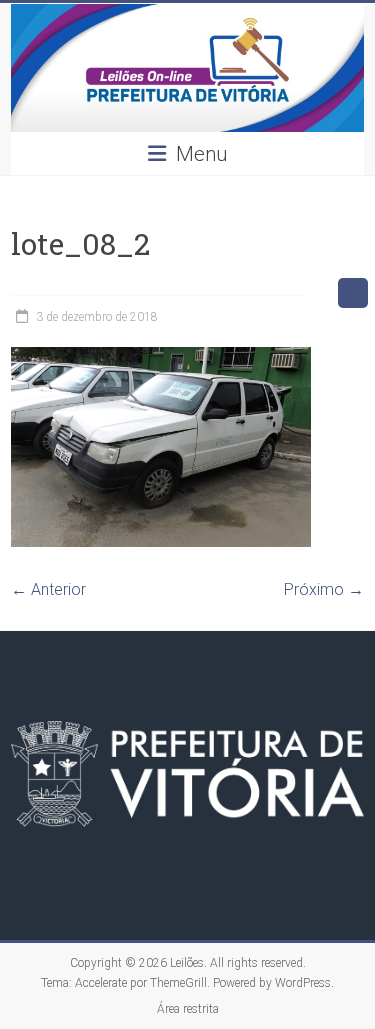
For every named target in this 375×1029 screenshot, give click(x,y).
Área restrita (188, 1009)
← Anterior (48, 589)
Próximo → (324, 589)
